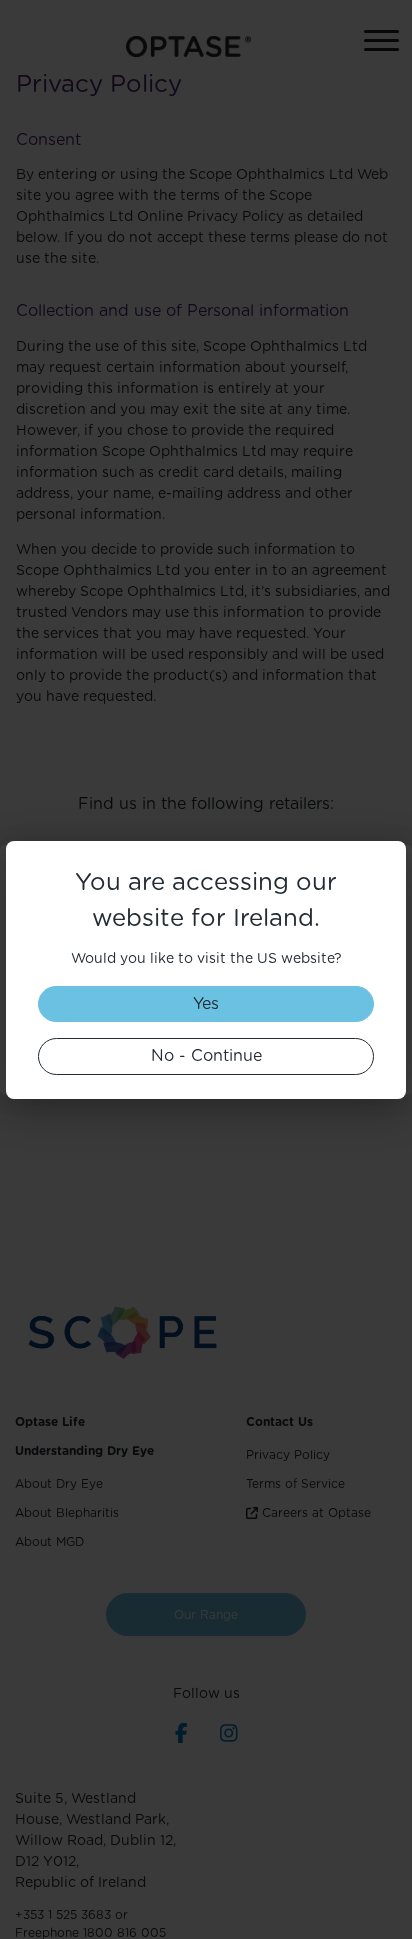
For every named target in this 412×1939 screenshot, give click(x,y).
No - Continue (206, 1056)
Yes (206, 1004)
